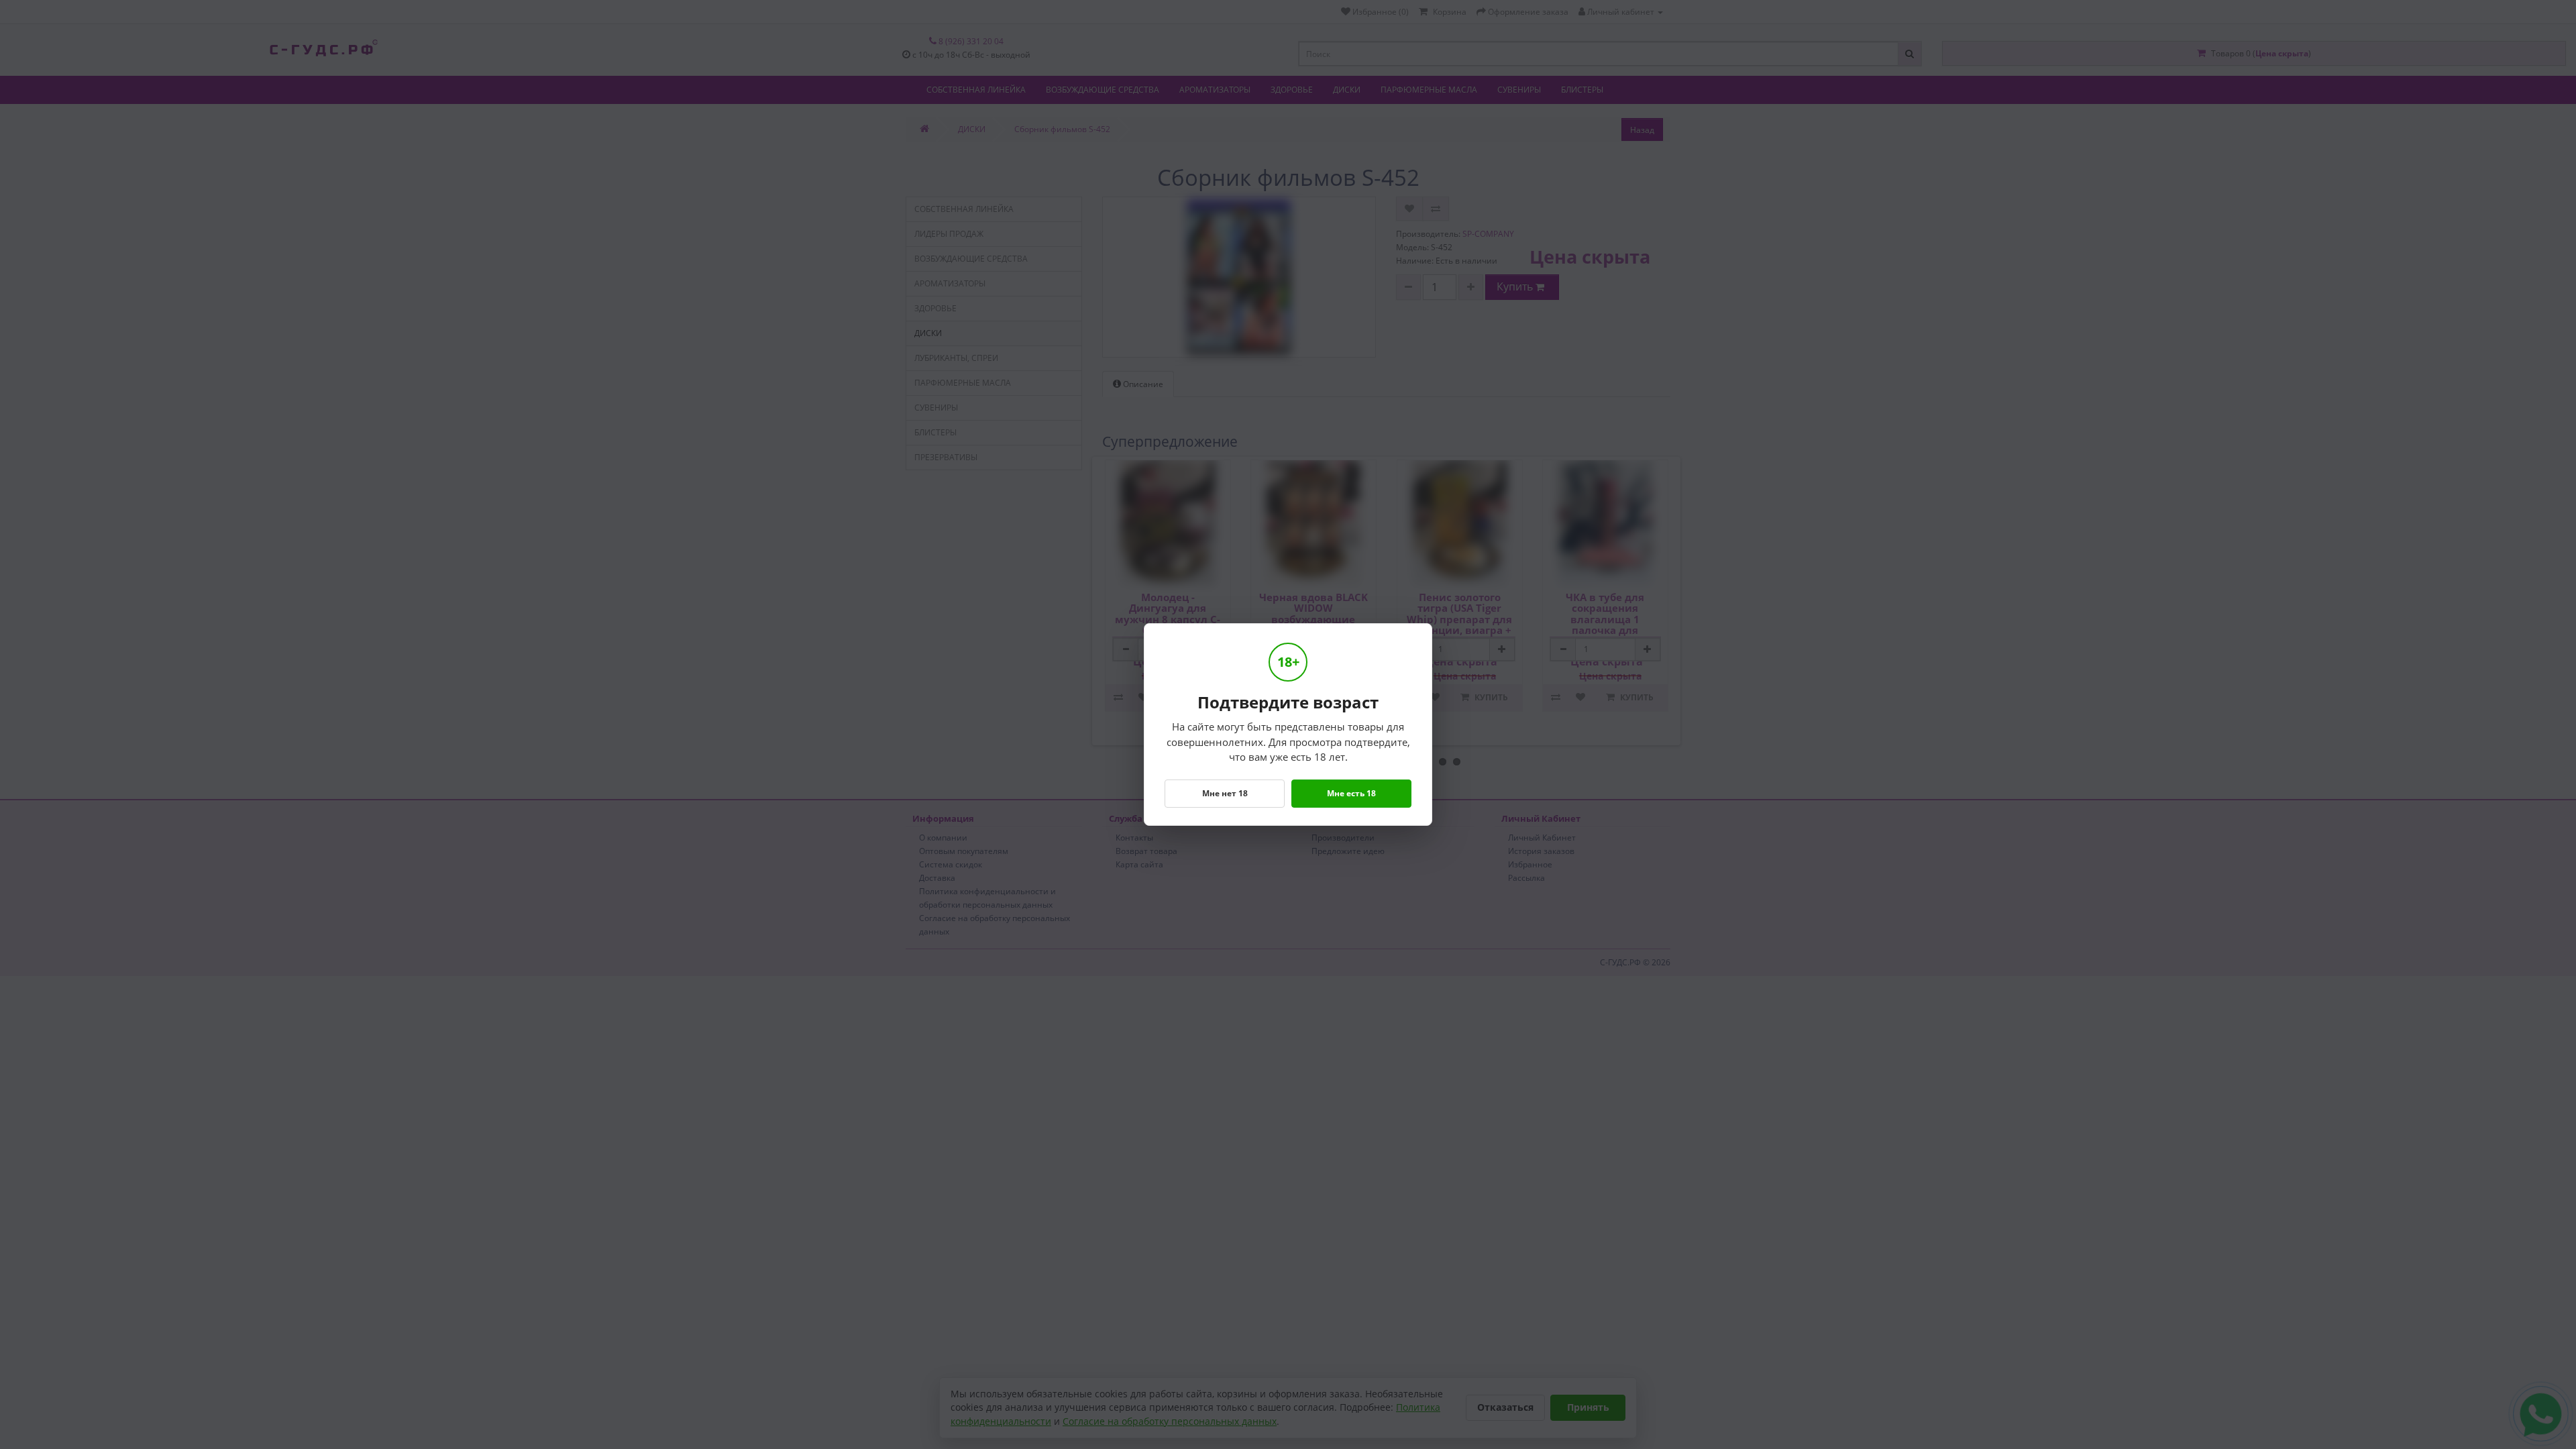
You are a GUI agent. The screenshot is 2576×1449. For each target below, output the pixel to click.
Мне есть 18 (1351, 793)
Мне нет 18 (1225, 793)
